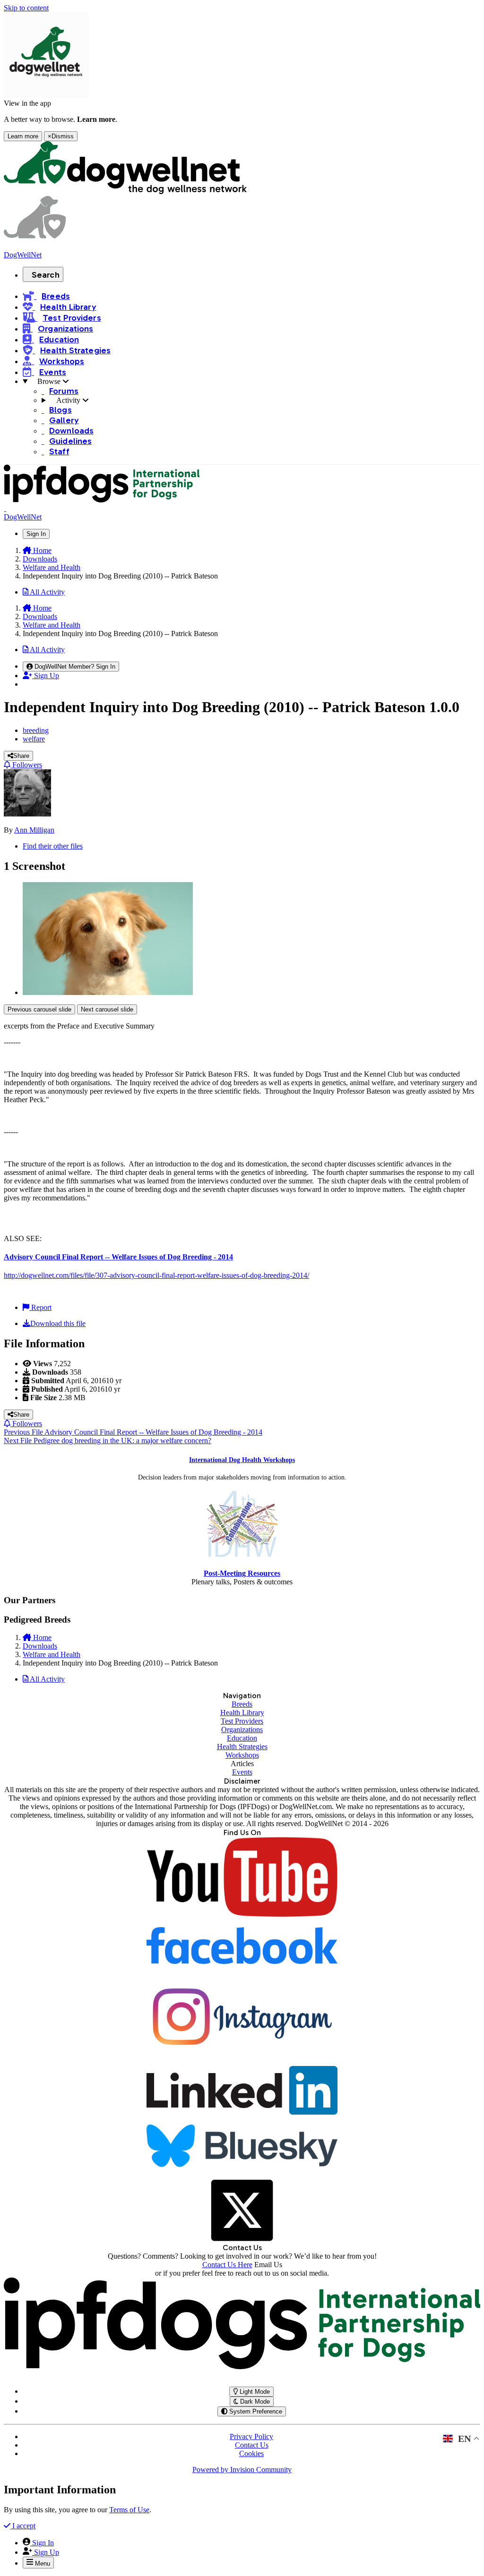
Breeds (242, 1704)
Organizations (242, 1730)
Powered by (242, 2470)
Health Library (242, 1713)
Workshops (242, 1755)
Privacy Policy (251, 2436)
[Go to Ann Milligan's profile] (27, 814)
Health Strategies (242, 1747)
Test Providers (242, 1721)
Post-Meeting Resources (242, 1573)
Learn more (23, 136)
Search (46, 275)
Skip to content (26, 8)
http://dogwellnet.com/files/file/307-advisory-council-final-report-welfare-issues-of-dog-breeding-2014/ (156, 1275)
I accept (23, 2526)
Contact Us (252, 2445)
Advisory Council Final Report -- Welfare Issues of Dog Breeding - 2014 (118, 1257)
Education (242, 1738)
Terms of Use (129, 2510)
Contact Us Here (227, 2265)
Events (242, 1772)
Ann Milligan (34, 830)
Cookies (251, 2453)
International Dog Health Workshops (242, 1460)
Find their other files (53, 846)
